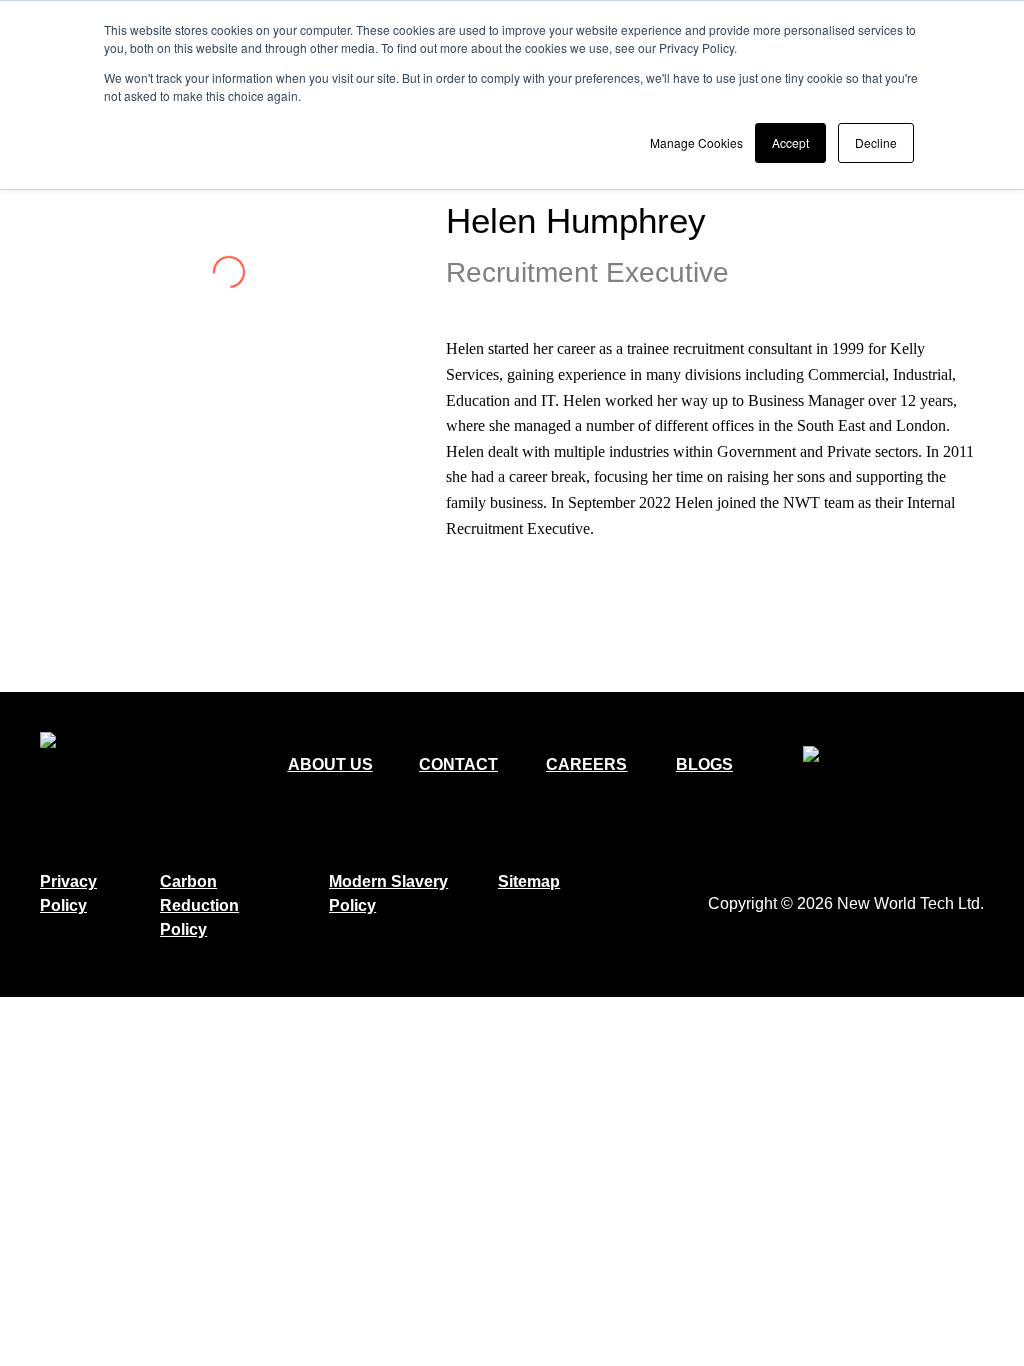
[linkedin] (461, 571)
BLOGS (704, 764)
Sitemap (529, 881)
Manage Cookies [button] (696, 142)
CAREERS (586, 764)
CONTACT (458, 764)
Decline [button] (876, 142)
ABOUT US (330, 764)
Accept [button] (790, 142)
